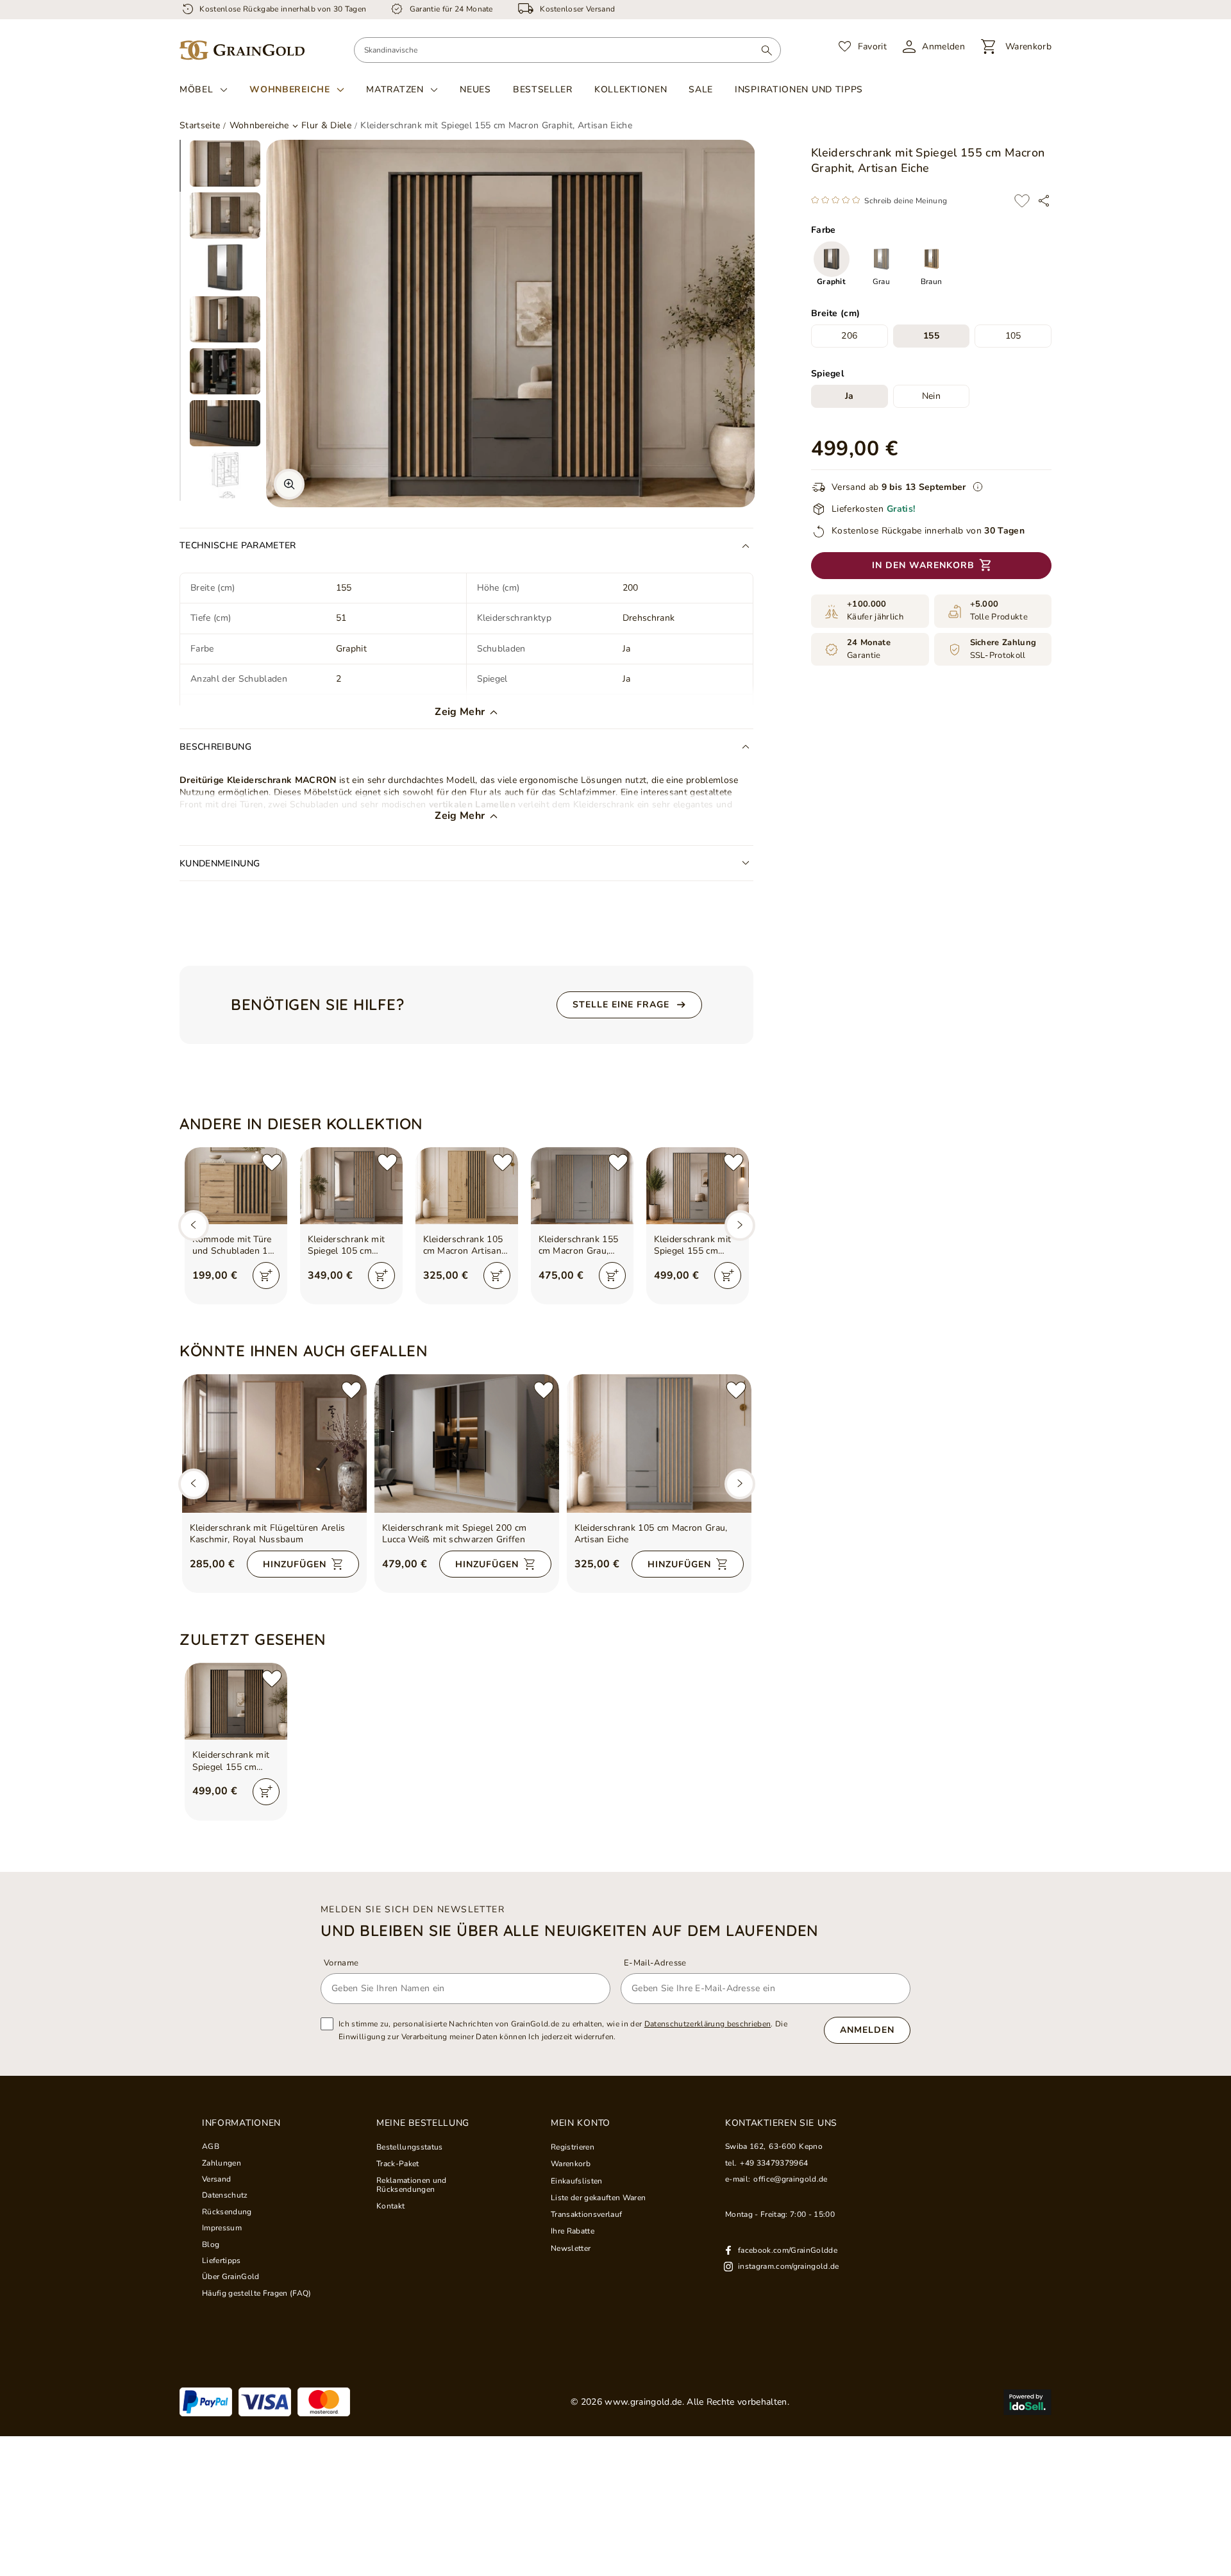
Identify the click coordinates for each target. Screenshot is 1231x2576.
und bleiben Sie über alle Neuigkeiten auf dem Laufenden (570, 1930)
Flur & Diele (326, 126)
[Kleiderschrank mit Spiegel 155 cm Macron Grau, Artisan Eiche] (698, 1186)
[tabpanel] (225, 164)
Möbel (197, 90)
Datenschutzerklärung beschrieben (708, 2024)
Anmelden (867, 2030)
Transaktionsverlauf (586, 2214)
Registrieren (573, 2147)
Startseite (200, 125)
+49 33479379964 (774, 2163)
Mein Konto (581, 2123)
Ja (850, 397)
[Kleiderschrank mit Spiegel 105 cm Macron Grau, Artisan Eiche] (351, 1186)
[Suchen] (766, 50)
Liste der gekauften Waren (598, 2198)
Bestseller (543, 89)
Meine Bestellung (423, 2123)
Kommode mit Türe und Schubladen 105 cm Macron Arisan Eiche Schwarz (236, 1245)
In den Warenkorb (923, 566)
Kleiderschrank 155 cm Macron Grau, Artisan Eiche (579, 1245)
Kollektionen (631, 89)
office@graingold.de (790, 2179)
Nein (931, 397)
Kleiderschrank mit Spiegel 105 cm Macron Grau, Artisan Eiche (347, 1245)
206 (849, 336)
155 (931, 336)
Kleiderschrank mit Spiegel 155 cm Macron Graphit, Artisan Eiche (231, 1761)
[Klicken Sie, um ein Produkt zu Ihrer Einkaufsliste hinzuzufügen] (1022, 201)
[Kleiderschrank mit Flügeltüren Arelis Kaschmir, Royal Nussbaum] (274, 1444)
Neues (475, 89)
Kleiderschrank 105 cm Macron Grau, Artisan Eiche (651, 1534)
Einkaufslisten (577, 2181)
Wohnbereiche (289, 90)
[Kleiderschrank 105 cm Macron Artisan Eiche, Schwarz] (467, 1186)
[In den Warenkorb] (266, 1275)
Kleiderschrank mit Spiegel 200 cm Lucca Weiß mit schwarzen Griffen (455, 1534)
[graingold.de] (242, 50)
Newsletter (571, 2248)
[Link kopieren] (1044, 201)
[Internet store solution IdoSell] (1027, 2402)
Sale (701, 89)
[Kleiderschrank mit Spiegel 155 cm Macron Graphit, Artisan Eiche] (236, 1701)
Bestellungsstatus (410, 2147)
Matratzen (395, 90)
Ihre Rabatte (573, 2231)
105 (1013, 336)
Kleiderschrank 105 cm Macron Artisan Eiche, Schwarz (463, 1245)
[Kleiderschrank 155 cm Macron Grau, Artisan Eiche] (582, 1186)
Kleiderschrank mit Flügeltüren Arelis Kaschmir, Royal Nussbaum (268, 1534)
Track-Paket (398, 2164)
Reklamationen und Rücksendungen (412, 2185)
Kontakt (390, 2206)
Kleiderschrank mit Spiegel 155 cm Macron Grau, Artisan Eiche (693, 1245)
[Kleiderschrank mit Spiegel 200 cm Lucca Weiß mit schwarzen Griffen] (467, 1444)
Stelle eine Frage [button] (621, 1005)
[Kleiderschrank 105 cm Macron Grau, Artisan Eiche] (659, 1444)
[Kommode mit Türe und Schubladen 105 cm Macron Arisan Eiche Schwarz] (236, 1186)
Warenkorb (571, 2164)
